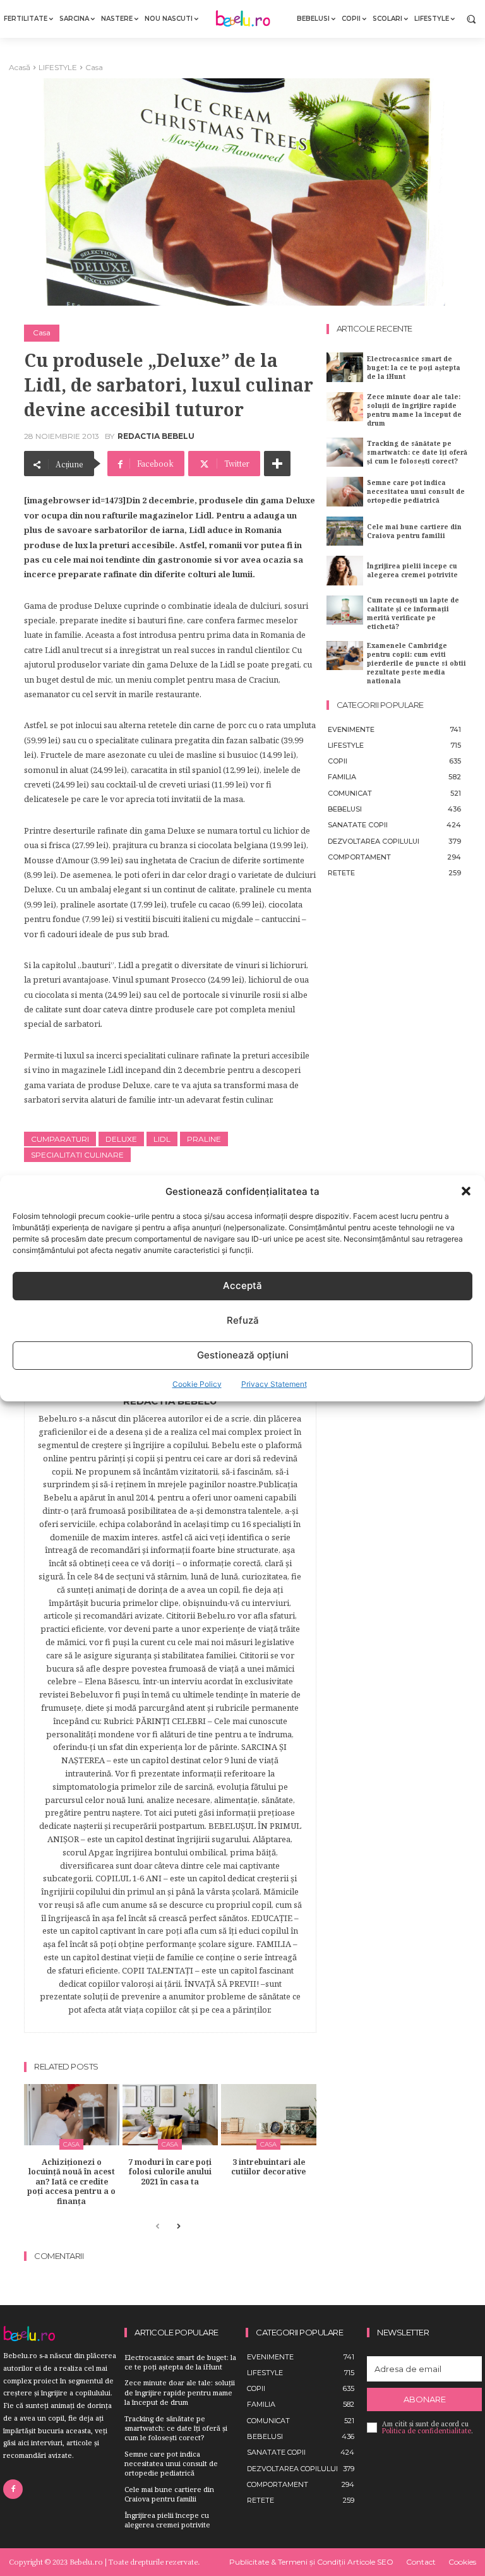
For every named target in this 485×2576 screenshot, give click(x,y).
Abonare (425, 2399)
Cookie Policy (197, 1384)
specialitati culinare (77, 1155)
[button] (466, 1191)
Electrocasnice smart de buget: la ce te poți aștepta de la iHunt (414, 368)
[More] (277, 464)
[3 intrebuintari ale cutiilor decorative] (269, 2115)
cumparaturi (60, 1139)
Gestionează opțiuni (243, 1355)
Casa (94, 67)
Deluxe (121, 1139)
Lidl (162, 1139)
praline (204, 1139)
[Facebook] (13, 2489)
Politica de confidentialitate (427, 2431)
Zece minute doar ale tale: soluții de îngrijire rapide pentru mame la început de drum (414, 410)
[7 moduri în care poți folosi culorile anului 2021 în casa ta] (170, 2115)
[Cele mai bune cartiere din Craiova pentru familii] (345, 531)
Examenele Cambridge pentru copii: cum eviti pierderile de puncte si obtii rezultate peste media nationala (416, 663)
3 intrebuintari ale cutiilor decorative (268, 2167)
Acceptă (242, 1285)
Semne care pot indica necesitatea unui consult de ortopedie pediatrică (416, 491)
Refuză (243, 1320)
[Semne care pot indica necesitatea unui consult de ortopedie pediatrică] (345, 491)
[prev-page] (158, 2227)
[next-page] (178, 2227)
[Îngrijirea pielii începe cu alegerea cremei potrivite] (345, 570)
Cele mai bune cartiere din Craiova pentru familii (414, 531)
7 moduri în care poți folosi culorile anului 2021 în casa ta (170, 2172)
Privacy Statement (274, 1384)
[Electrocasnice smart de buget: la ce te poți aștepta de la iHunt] (345, 367)
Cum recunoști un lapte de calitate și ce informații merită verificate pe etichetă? (413, 613)
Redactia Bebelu (156, 436)
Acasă (20, 67)
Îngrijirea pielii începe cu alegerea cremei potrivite (412, 570)
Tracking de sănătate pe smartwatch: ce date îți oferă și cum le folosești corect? (417, 452)
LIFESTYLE (58, 67)
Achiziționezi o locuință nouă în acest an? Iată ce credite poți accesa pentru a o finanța (71, 2182)
